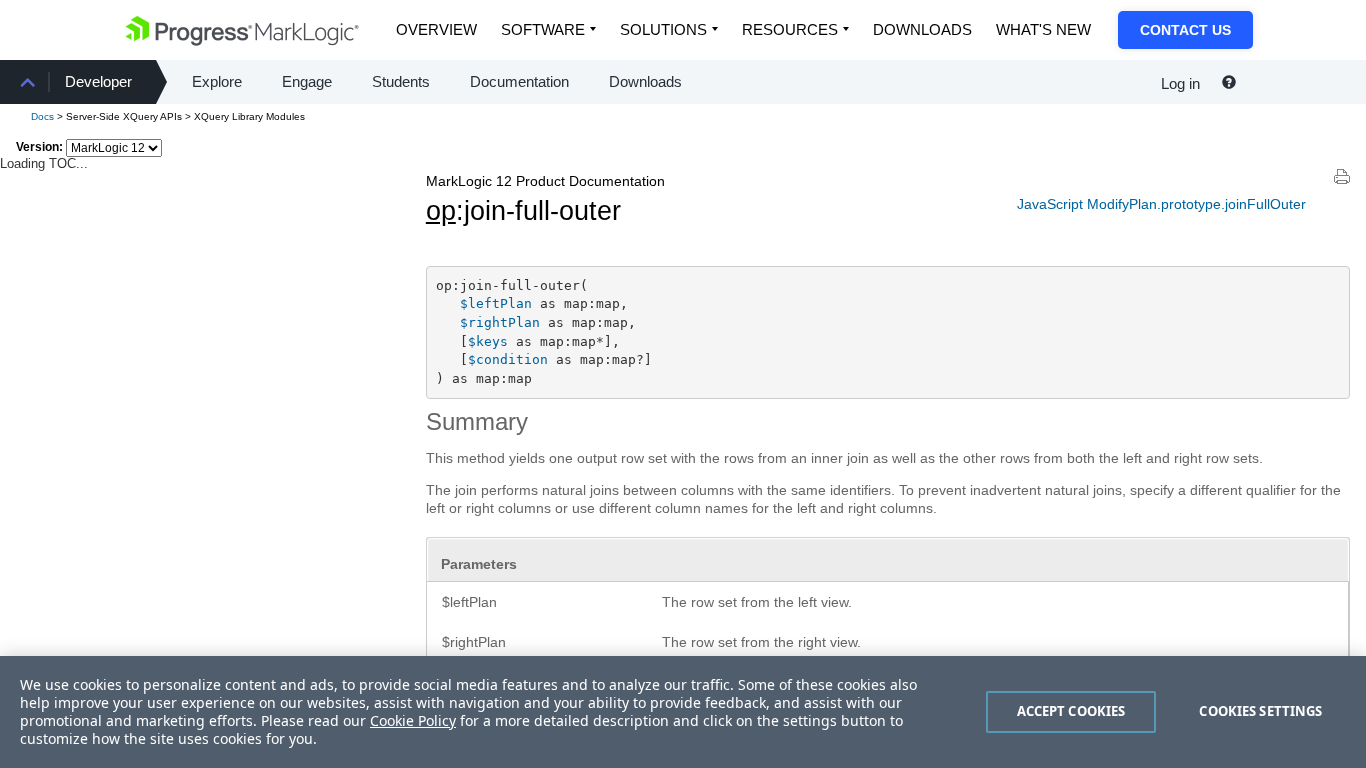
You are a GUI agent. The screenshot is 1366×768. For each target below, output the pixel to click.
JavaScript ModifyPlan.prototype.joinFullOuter (1161, 204)
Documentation (519, 81)
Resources (790, 29)
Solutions (663, 29)
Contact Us (1185, 30)
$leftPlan (496, 303)
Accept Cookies (1071, 711)
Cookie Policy (413, 720)
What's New (1043, 29)
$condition (508, 359)
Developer (98, 81)
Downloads (922, 29)
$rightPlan (500, 322)
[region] (683, 712)
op (441, 211)
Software (543, 29)
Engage (307, 81)
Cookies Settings (1260, 711)
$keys (488, 341)
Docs (42, 116)
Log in (1180, 83)
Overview (436, 29)
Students (401, 81)
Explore (217, 81)
